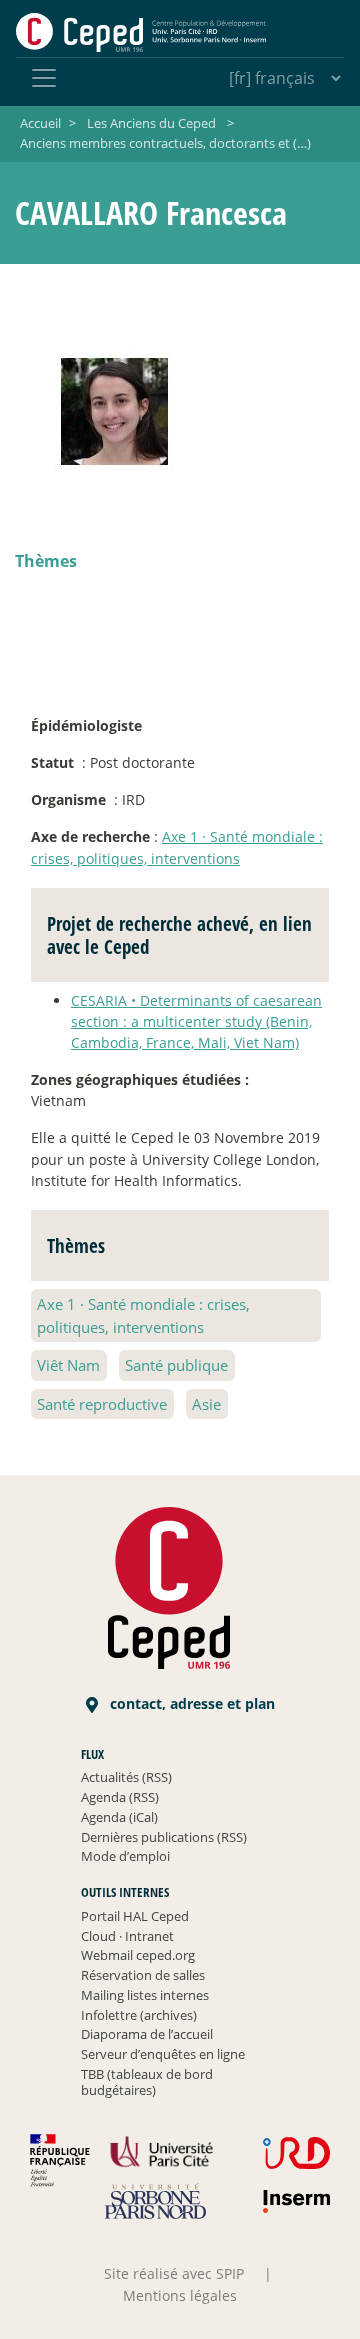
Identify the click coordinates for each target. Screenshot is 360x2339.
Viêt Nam (68, 1365)
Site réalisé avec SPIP (174, 2273)
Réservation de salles (143, 1975)
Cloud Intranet (127, 1936)
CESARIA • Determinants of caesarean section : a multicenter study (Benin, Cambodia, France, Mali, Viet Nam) (196, 1021)
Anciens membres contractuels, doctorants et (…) (165, 143)
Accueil (40, 123)
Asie (206, 1404)
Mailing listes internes (145, 1995)
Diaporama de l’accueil (147, 2034)
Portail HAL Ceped (135, 1916)
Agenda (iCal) (119, 1817)
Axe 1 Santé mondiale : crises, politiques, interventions (143, 1315)
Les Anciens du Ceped (151, 123)
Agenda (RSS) (120, 1797)
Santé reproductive (102, 1404)
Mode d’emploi (125, 1856)
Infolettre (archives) (139, 2015)
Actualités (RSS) (126, 1777)
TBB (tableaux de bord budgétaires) (147, 2082)
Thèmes (46, 561)
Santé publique (176, 1365)
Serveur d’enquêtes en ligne (163, 2054)
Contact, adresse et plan (190, 1703)
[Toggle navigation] (44, 78)
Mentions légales (180, 2295)
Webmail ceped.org (138, 1955)
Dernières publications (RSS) (164, 1837)
